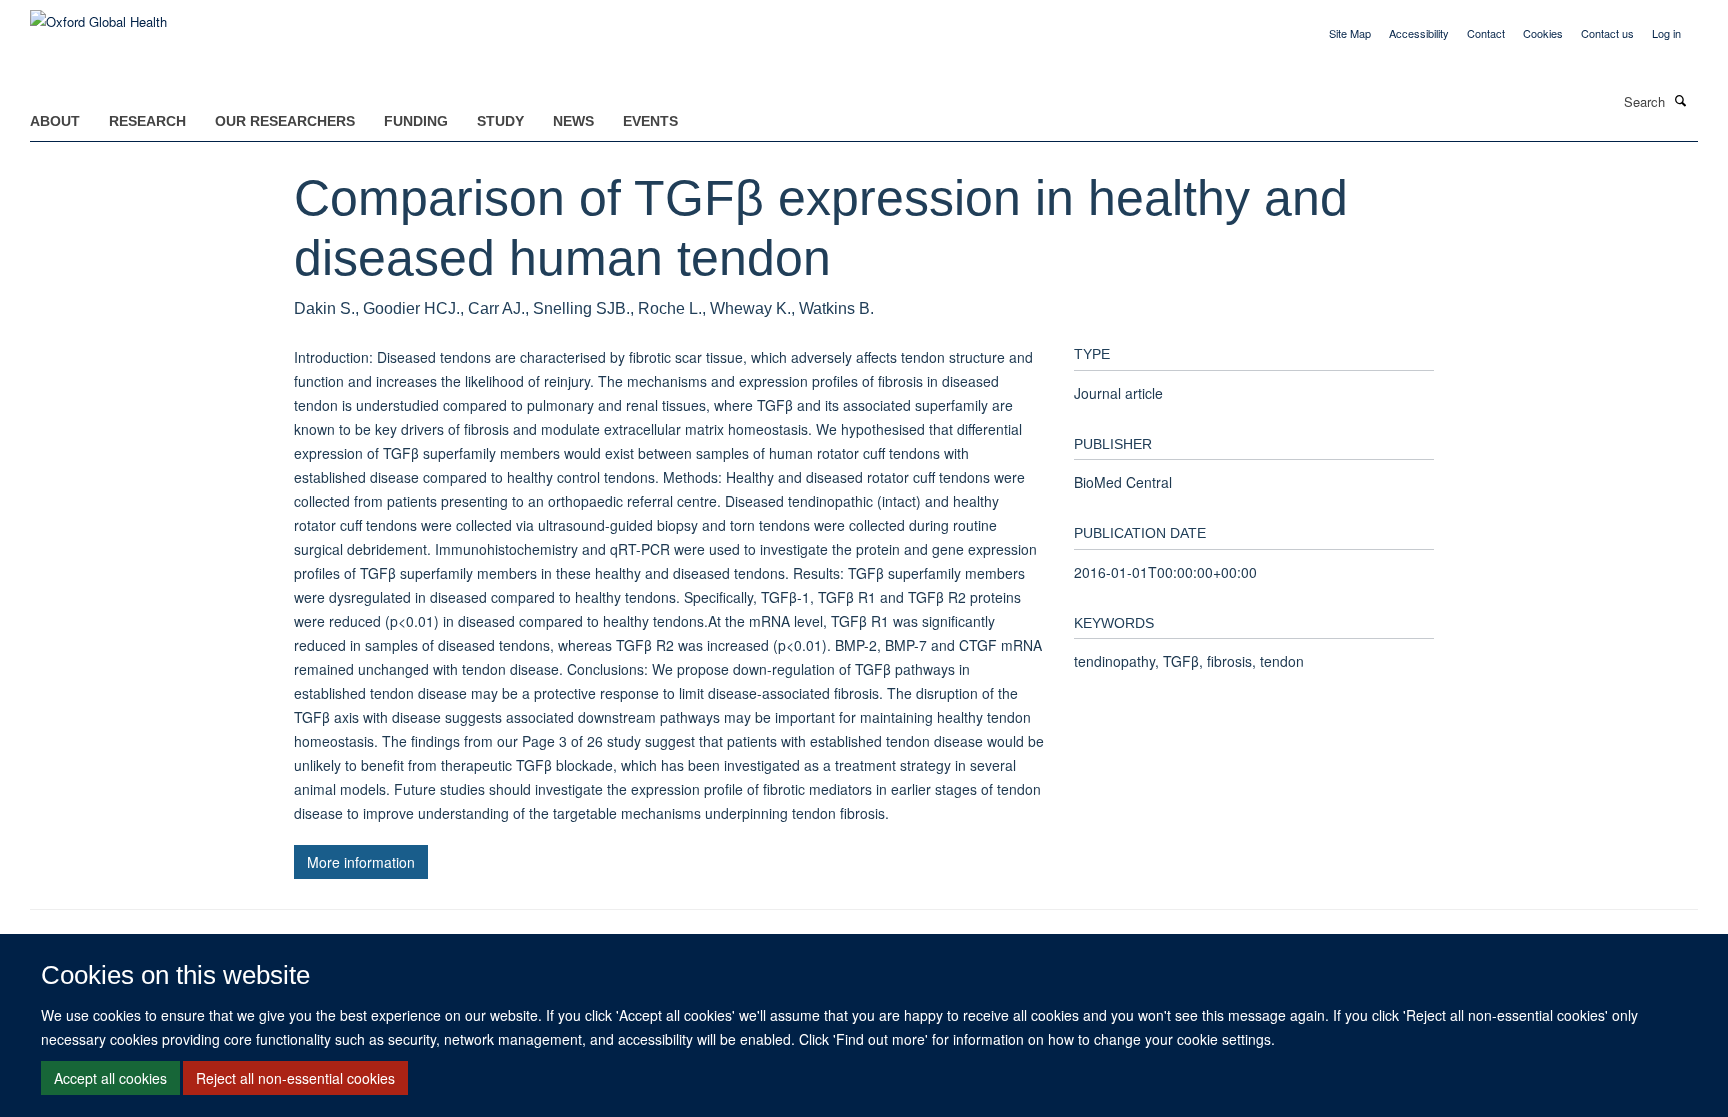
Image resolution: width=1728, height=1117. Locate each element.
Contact (1486, 33)
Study (500, 121)
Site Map (1350, 33)
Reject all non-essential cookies (295, 1078)
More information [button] (361, 862)
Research (147, 121)
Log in (1666, 33)
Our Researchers (285, 121)
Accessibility (1419, 33)
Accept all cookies (110, 1078)
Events (650, 121)
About (55, 121)
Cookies (1543, 33)
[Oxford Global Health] (98, 14)
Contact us (1607, 33)
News (573, 121)
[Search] (1681, 100)
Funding (416, 121)
